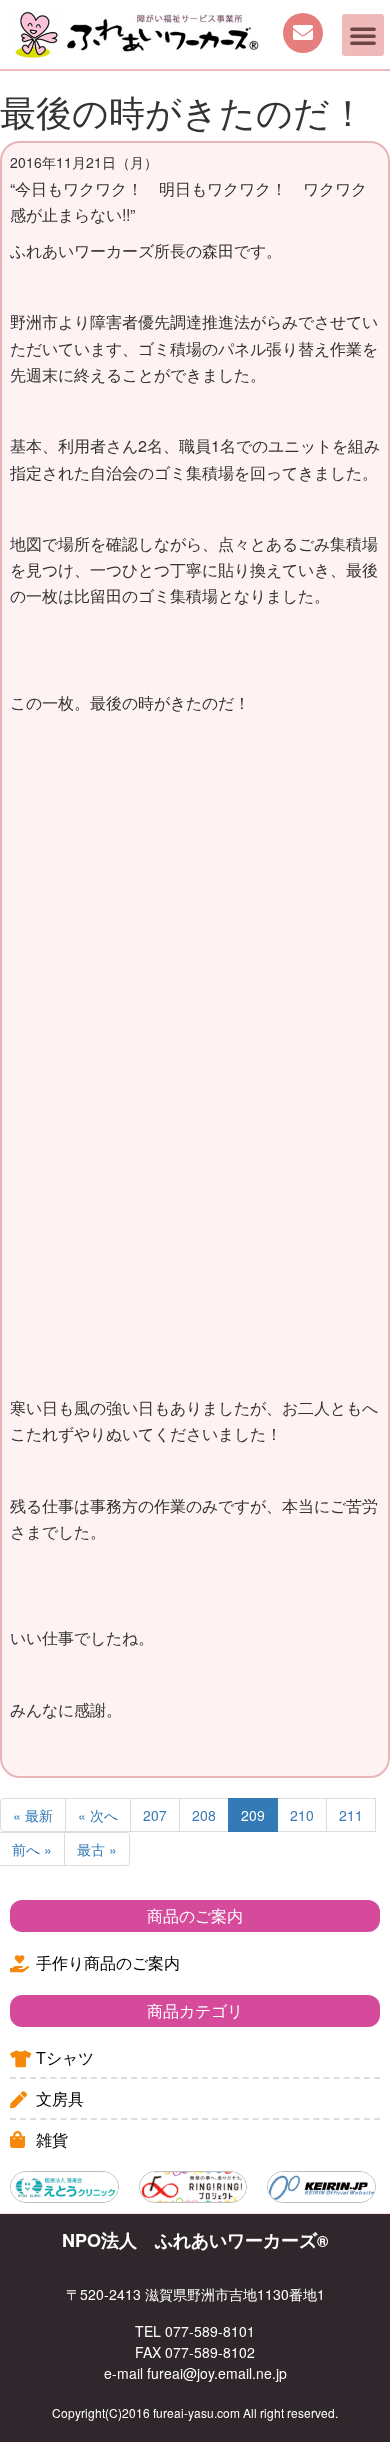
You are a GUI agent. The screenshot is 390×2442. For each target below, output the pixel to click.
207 (155, 1815)
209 (253, 1815)
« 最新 (33, 1815)
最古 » (97, 1849)
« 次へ (98, 1815)
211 (351, 1815)
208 (204, 1815)
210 (302, 1815)
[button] (363, 35)
